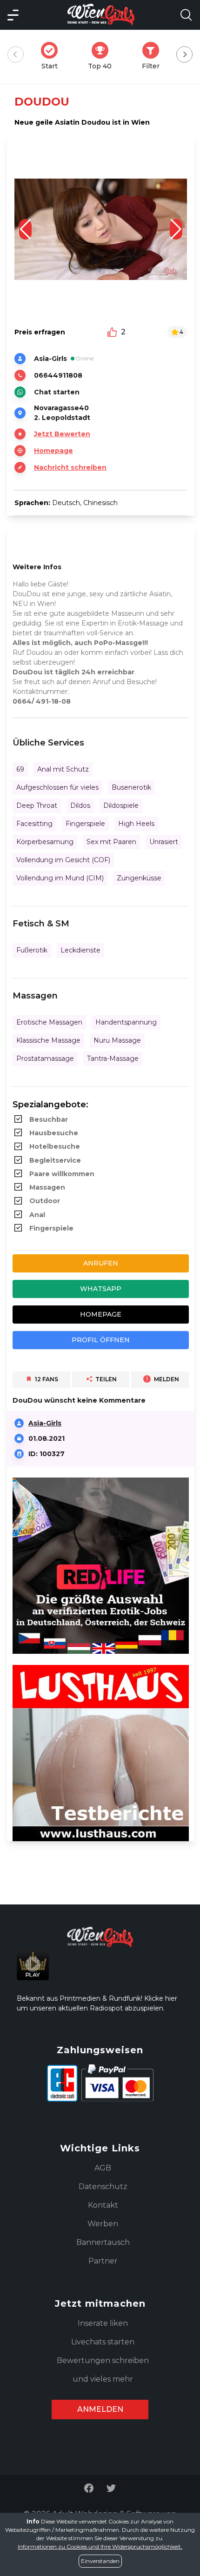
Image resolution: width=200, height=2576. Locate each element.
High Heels (136, 824)
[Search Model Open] (186, 15)
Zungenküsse (139, 878)
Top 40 (103, 56)
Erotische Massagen (49, 1022)
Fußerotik (32, 950)
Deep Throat (37, 805)
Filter (153, 56)
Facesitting (34, 824)
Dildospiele (121, 805)
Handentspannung (126, 1022)
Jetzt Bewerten (62, 434)
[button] (176, 229)
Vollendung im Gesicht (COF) (63, 860)
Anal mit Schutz (63, 769)
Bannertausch (103, 2242)
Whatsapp (101, 1289)
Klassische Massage (48, 1040)
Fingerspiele (85, 824)
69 (20, 769)
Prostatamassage (45, 1058)
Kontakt (103, 2205)
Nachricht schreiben (70, 467)
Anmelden (100, 2409)
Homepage (53, 451)
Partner (103, 2261)
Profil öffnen (101, 1340)
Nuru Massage (117, 1040)
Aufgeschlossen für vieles (57, 787)
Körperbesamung (45, 842)
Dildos (80, 805)
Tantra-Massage (113, 1058)
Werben (103, 2224)
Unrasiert (164, 842)
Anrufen (101, 1263)
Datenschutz (103, 2187)
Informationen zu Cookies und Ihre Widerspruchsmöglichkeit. (100, 2546)
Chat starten (57, 392)
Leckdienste (80, 950)
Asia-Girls (45, 1423)
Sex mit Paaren (111, 842)
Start (52, 56)
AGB (103, 2168)
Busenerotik (131, 787)
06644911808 (58, 375)
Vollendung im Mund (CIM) (60, 878)
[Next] (184, 55)
